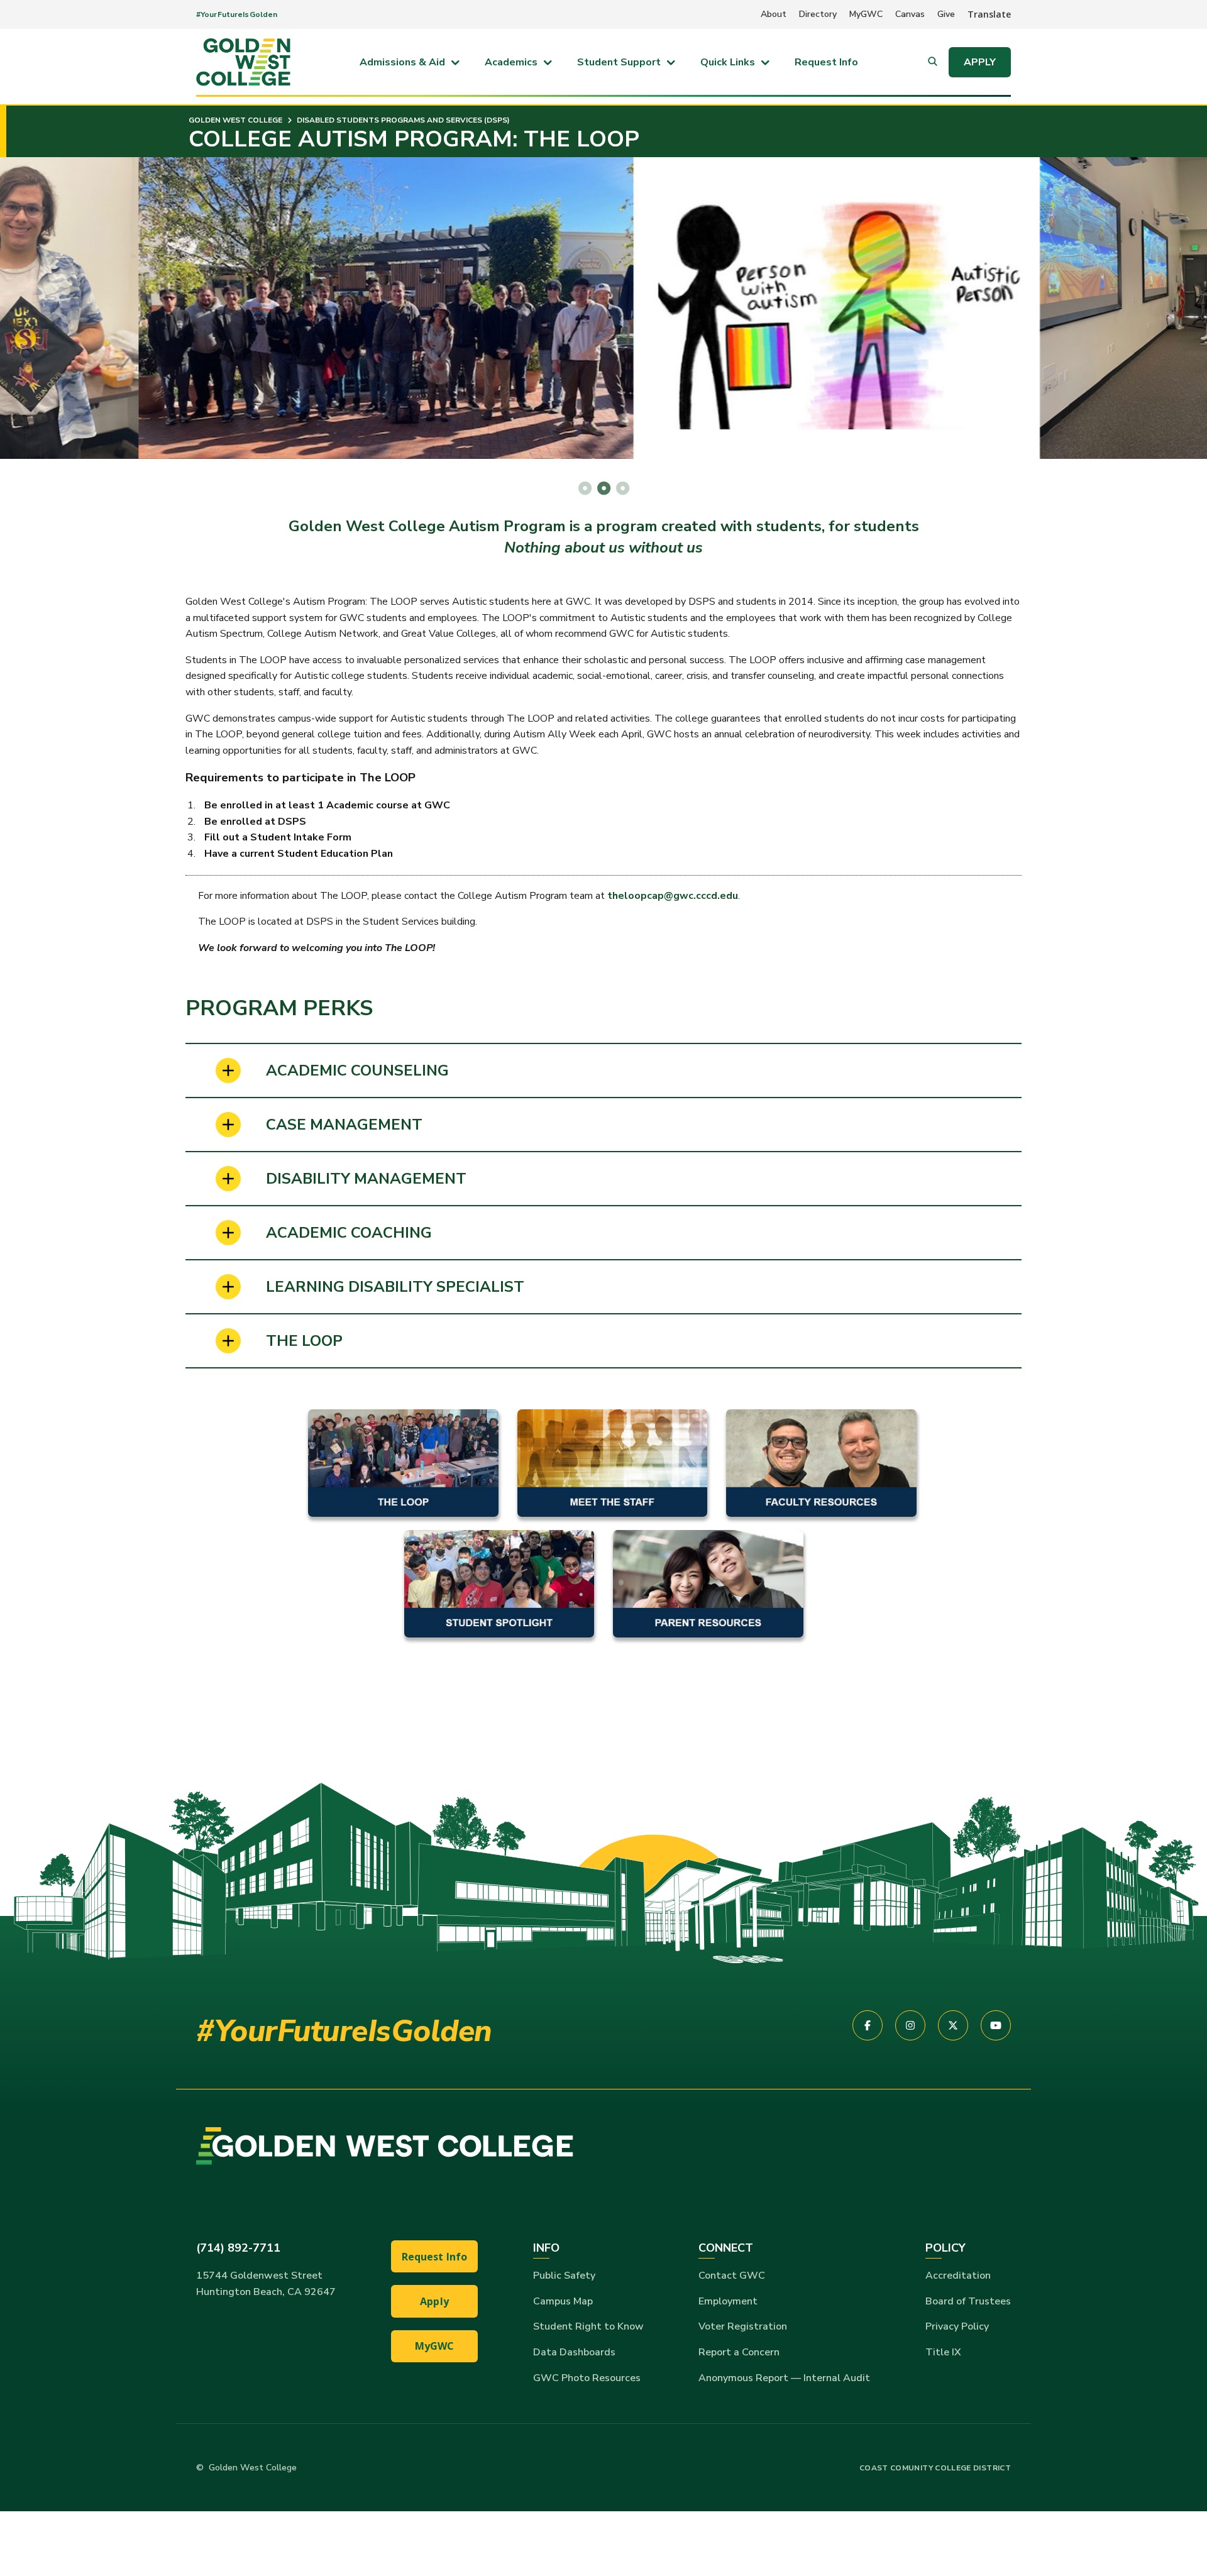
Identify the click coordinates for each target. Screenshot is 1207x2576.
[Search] (933, 62)
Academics (511, 62)
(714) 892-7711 (238, 2248)
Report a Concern (739, 2352)
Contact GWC (732, 2276)
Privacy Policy (957, 2326)
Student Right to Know (588, 2326)
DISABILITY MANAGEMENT (366, 1179)
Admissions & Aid (402, 62)
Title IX (943, 2352)
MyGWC (866, 14)
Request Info (826, 62)
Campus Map (563, 2301)
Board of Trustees (968, 2301)
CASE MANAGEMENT (344, 1125)
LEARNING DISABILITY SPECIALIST (395, 1287)
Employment (728, 2301)
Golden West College (235, 120)
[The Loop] (403, 1462)
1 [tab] (585, 488)
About (774, 14)
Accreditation (958, 2276)
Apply (980, 62)
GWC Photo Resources (587, 2378)
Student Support (619, 62)
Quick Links (728, 62)
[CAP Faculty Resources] (821, 1462)
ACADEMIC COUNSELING (357, 1071)
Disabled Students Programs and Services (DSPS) (402, 120)
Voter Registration (743, 2326)
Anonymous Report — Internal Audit (784, 2378)
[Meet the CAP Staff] (613, 1462)
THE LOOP (304, 1341)
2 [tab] (603, 488)
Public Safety (564, 2276)
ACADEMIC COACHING (349, 1233)
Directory (818, 14)
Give (946, 14)
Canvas (910, 14)
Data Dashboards (574, 2352)
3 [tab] (622, 488)
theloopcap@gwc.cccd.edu (673, 896)
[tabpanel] (603, 308)
